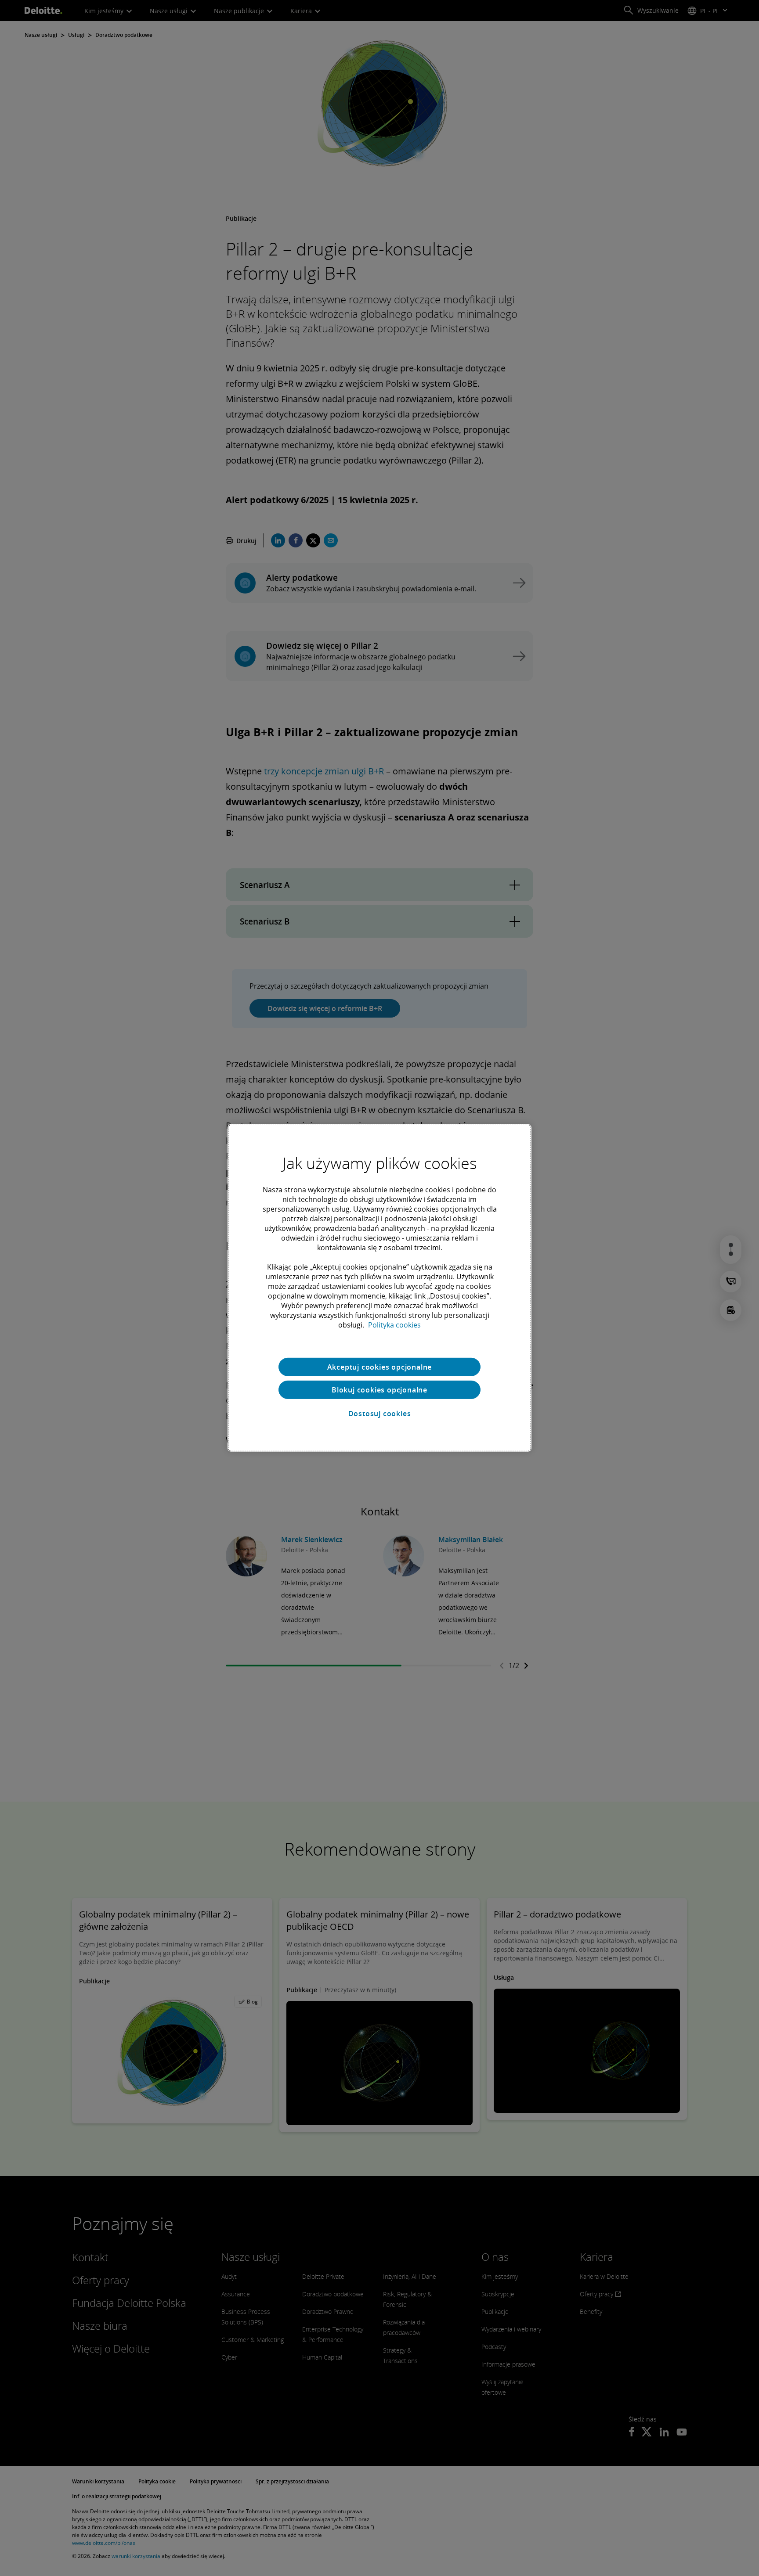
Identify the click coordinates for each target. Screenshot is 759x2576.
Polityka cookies (394, 1325)
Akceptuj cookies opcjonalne (380, 1367)
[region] (379, 1288)
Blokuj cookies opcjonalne (379, 1390)
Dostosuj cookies (380, 1414)
